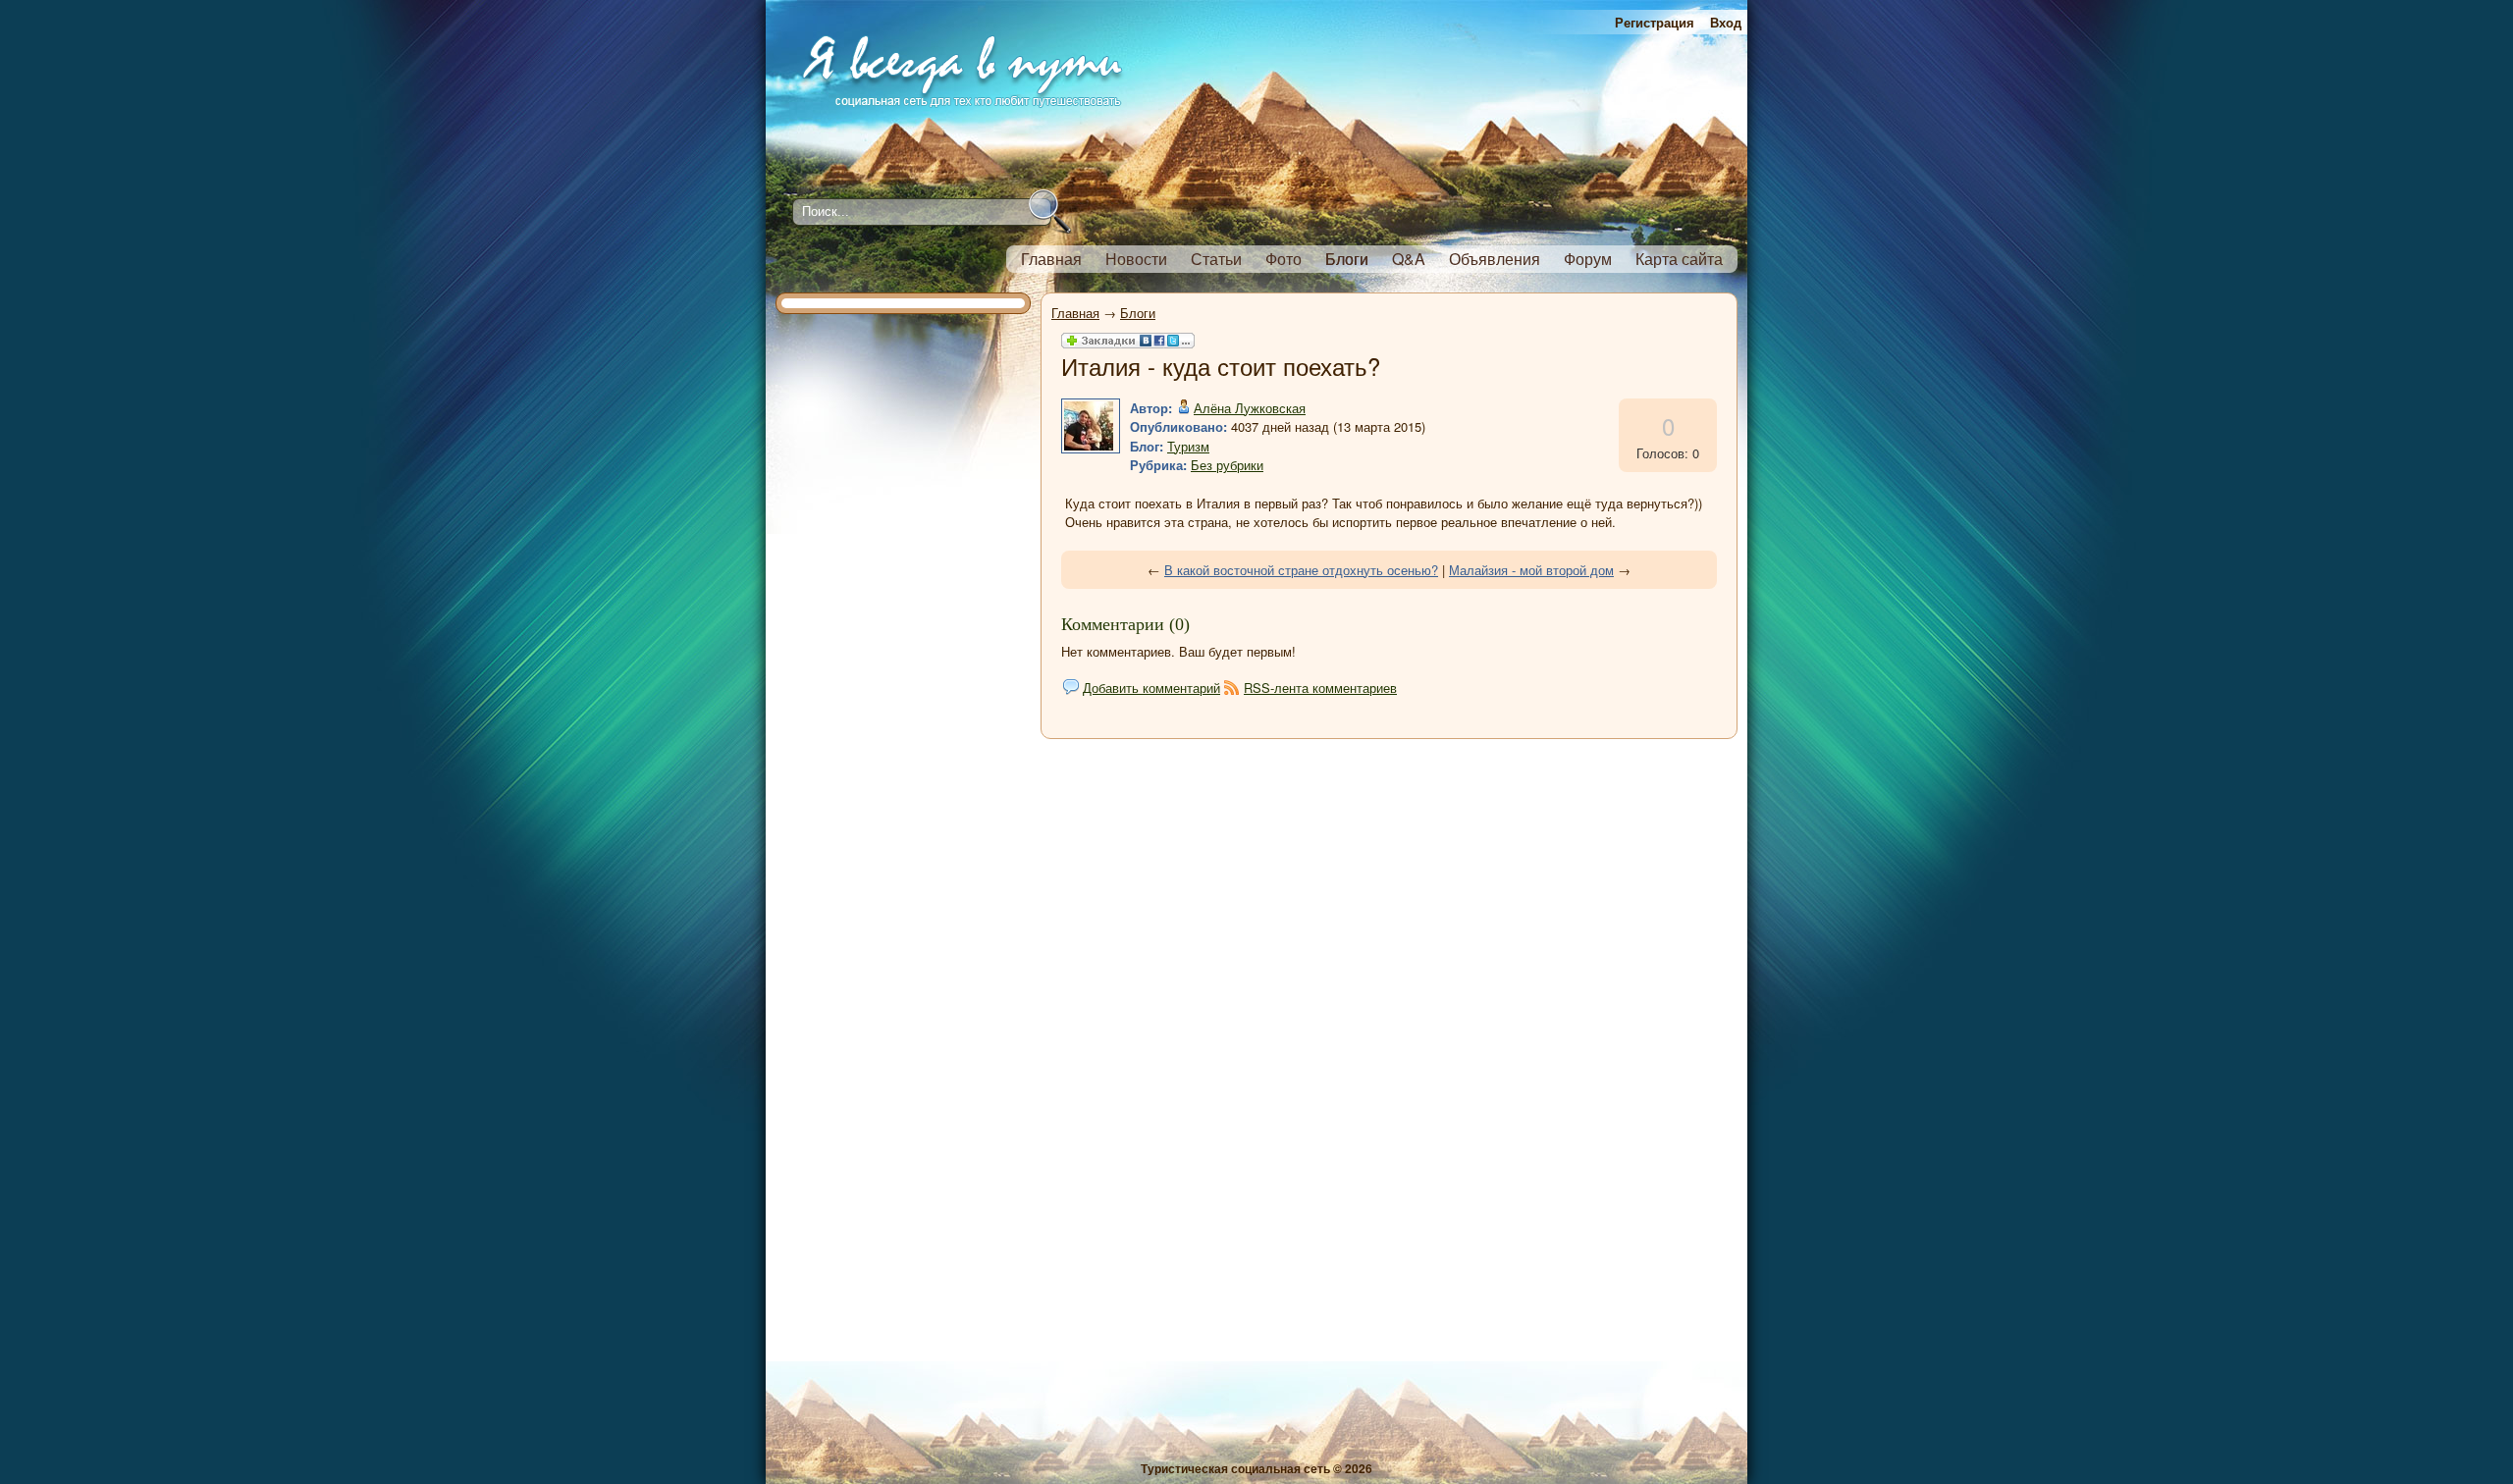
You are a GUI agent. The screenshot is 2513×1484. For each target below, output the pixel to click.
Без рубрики (1227, 465)
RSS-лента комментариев (1320, 688)
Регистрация (1655, 22)
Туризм (1188, 446)
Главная (1075, 313)
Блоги (1138, 313)
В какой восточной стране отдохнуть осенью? (1301, 570)
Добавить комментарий (1151, 688)
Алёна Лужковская (1250, 408)
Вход (1726, 22)
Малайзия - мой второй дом (1531, 570)
